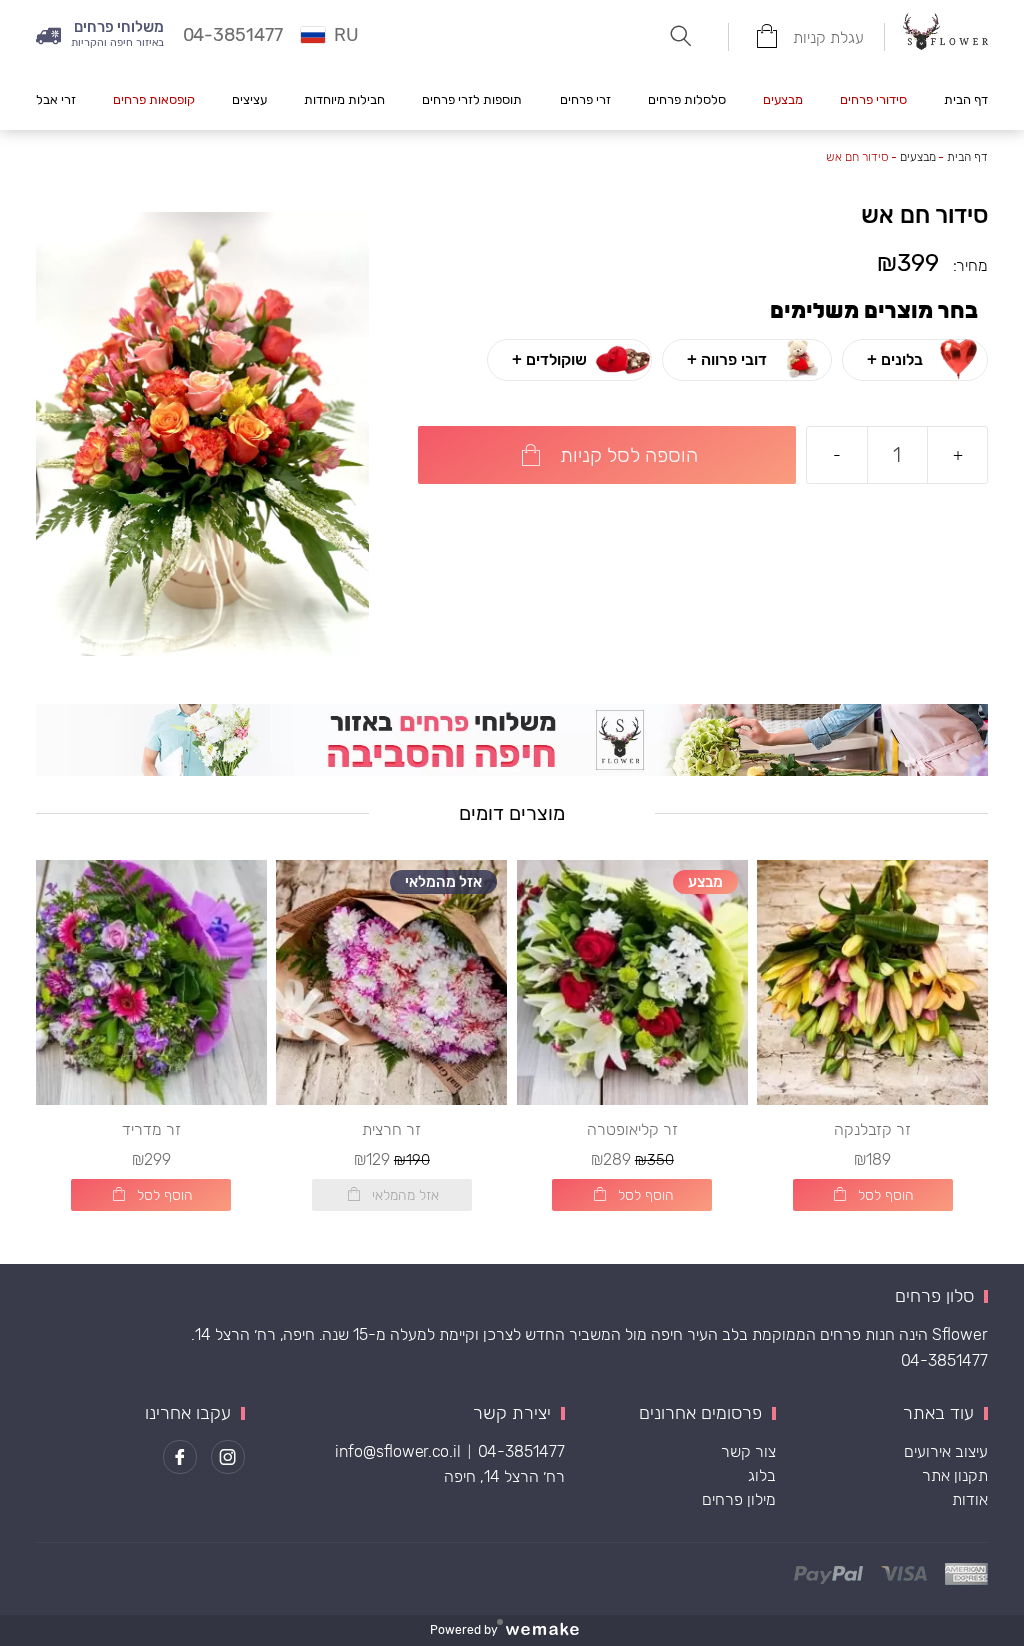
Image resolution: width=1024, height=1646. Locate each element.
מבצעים (783, 99)
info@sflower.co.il (398, 1451)
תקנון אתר (955, 1475)
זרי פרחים (585, 99)
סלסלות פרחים (687, 99)
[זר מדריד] (151, 982)
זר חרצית (391, 1129)
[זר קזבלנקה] (872, 982)
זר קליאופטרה (632, 1129)
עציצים (249, 99)
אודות (970, 1499)
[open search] (680, 36)
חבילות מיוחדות (344, 99)
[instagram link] (228, 1457)
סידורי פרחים (873, 99)
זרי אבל (56, 99)
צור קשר (748, 1451)
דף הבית (966, 99)
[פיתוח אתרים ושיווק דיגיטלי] (550, 1630)
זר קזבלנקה (872, 1129)
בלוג (762, 1475)
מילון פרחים (739, 1499)
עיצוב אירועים (946, 1451)
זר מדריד (151, 1129)
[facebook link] (180, 1457)
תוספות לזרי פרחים (472, 99)
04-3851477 (944, 1360)
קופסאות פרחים (154, 99)
